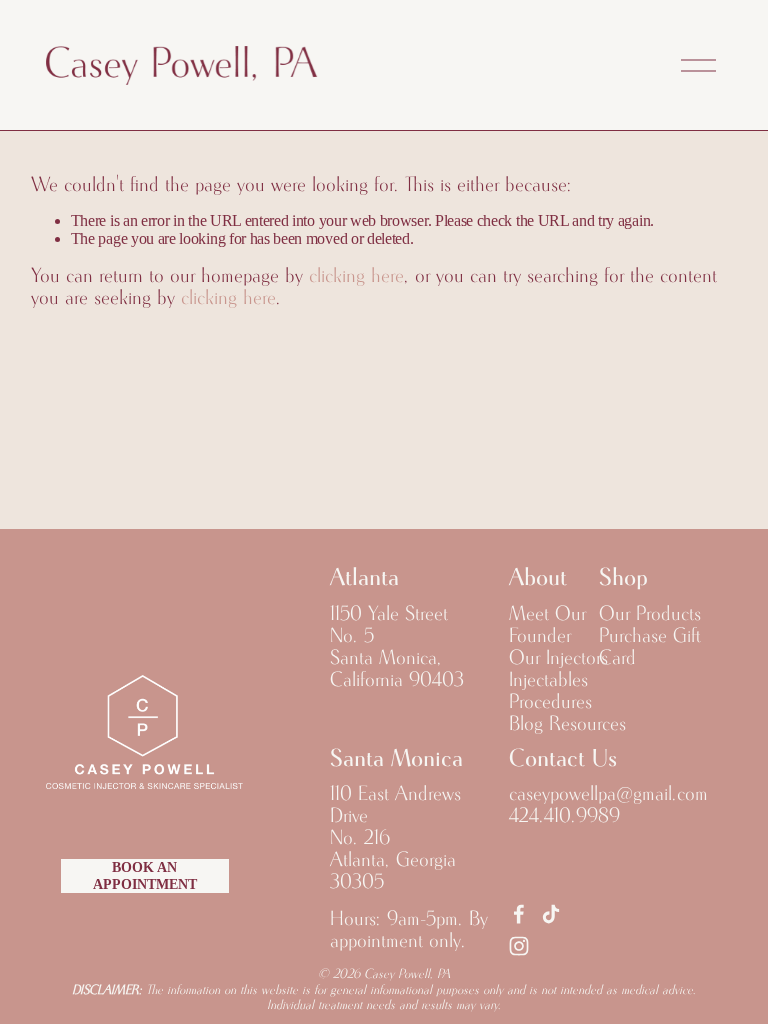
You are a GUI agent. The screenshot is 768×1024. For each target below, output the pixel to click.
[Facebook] (519, 914)
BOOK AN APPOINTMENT (145, 875)
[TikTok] (551, 914)
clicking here (356, 276)
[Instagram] (519, 946)
